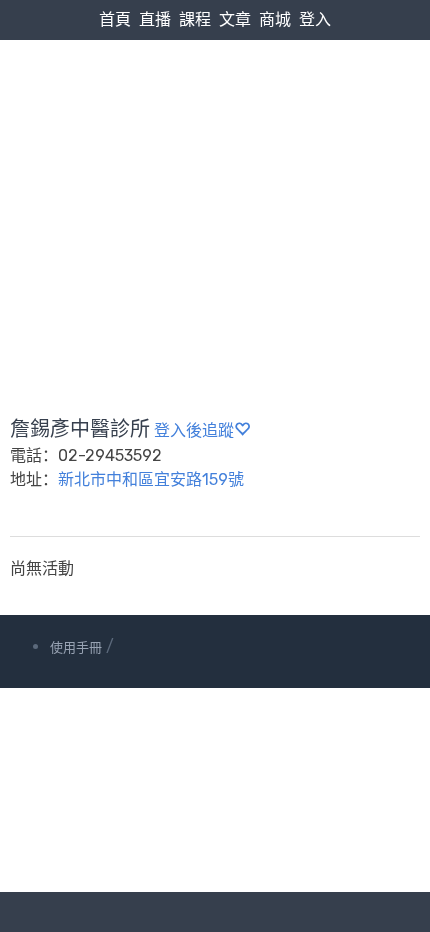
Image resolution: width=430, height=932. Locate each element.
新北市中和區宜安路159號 (151, 479)
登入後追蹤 (194, 430)
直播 (155, 19)
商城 (275, 19)
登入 (315, 19)
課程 (195, 19)
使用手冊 (76, 647)
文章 (235, 19)
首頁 (115, 19)
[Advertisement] (215, 180)
